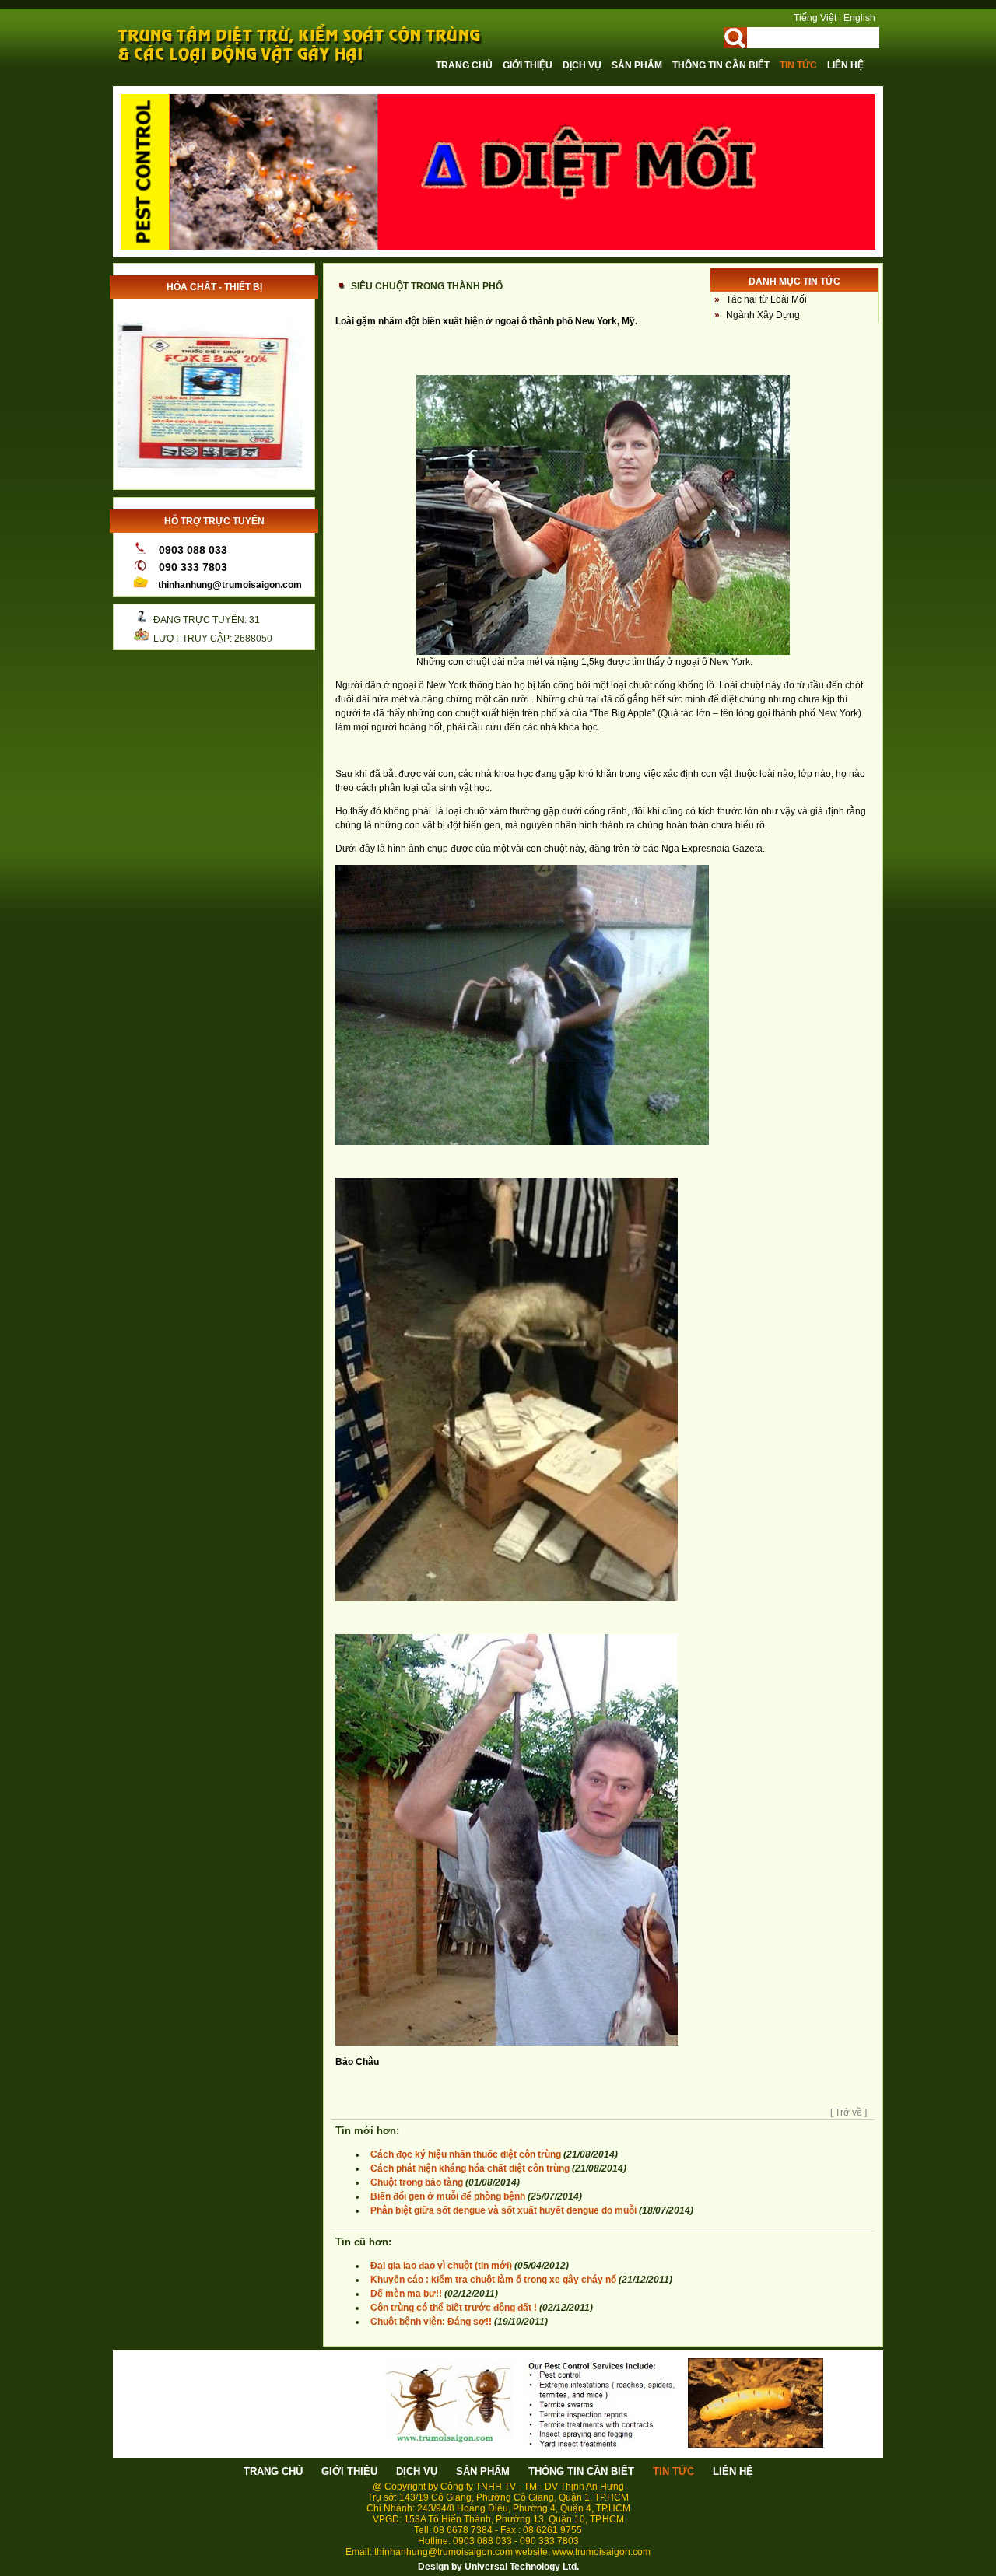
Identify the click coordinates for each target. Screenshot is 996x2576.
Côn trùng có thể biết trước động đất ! (454, 2308)
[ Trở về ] (849, 2112)
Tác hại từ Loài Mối (766, 299)
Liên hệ (845, 65)
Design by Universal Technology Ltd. (498, 2567)
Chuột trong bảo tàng (417, 2182)
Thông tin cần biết (722, 65)
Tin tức (800, 65)
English (859, 18)
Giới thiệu (529, 65)
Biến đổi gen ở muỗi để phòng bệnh (448, 2196)
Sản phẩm (638, 65)
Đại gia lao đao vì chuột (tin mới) (441, 2266)
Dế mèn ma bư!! (407, 2294)
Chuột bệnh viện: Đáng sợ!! (431, 2322)
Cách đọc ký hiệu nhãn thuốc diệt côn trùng (466, 2154)
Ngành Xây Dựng (763, 315)
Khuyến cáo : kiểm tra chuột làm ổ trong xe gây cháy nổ (493, 2280)
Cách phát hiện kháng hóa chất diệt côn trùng (470, 2168)
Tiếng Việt (815, 18)
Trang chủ (465, 65)
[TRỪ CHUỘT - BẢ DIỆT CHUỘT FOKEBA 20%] (210, 481)
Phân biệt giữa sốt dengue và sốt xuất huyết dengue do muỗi (503, 2210)
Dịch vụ (583, 65)
